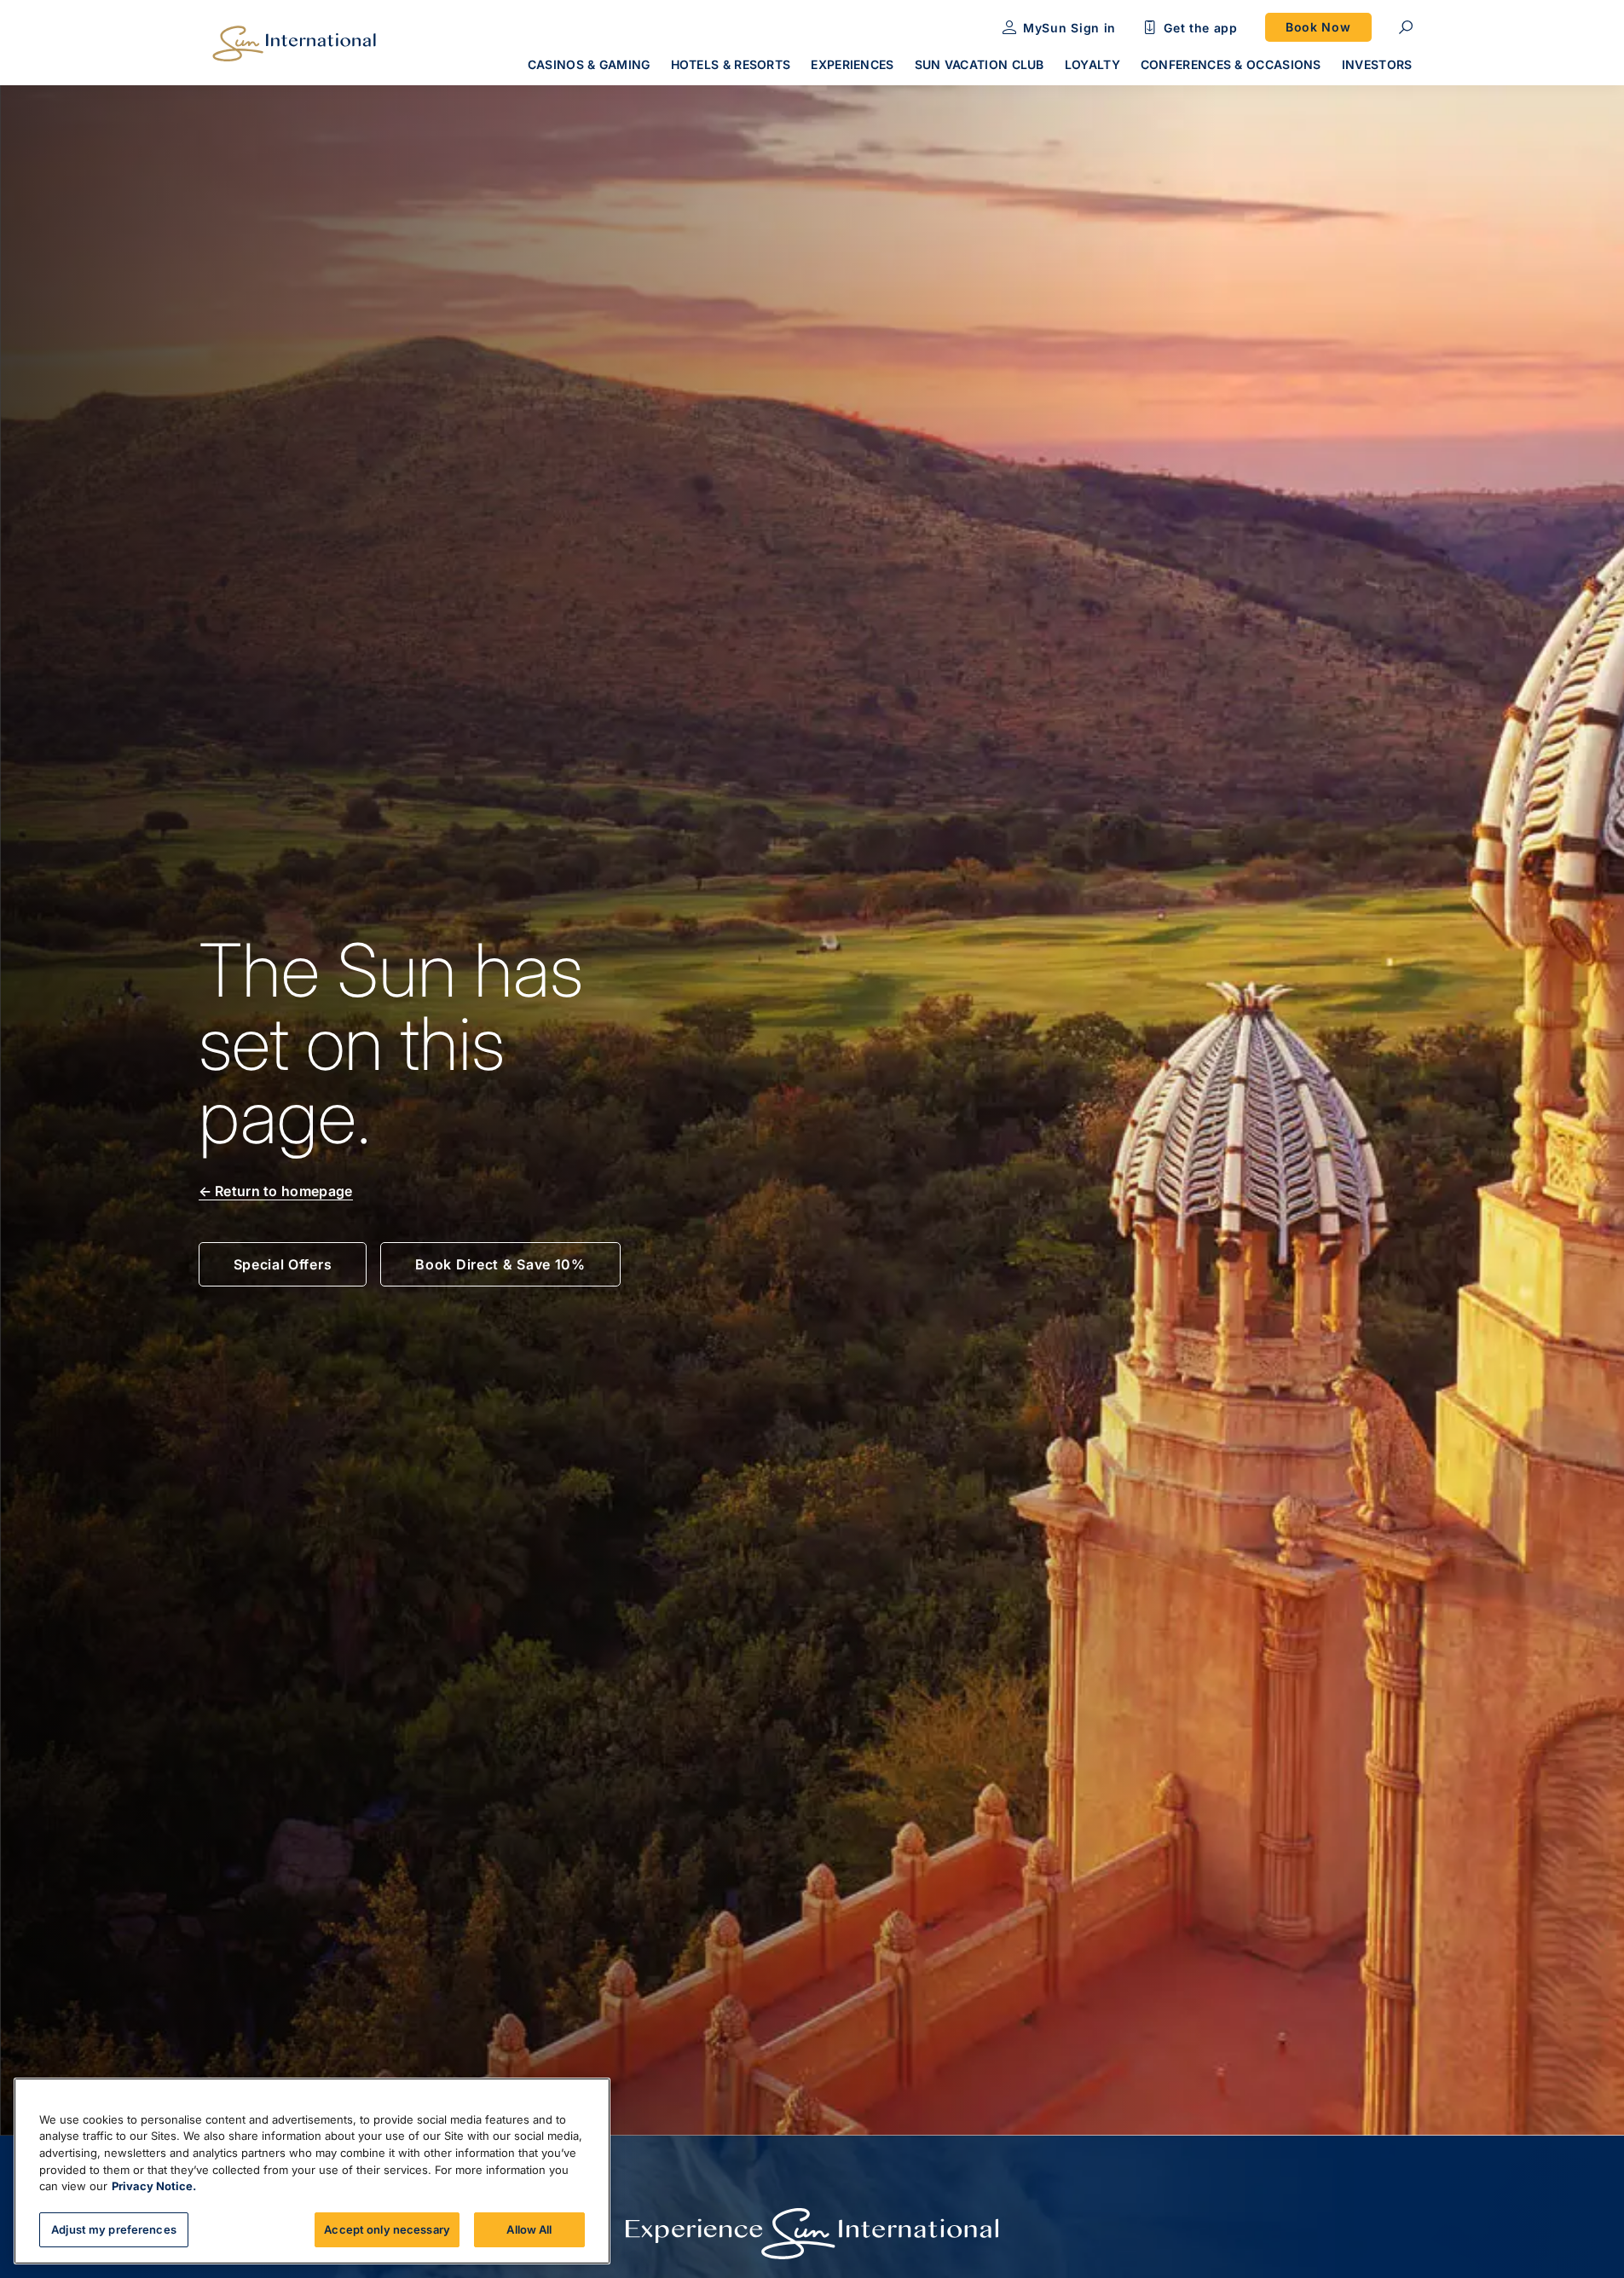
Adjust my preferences (114, 2229)
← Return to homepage (276, 1191)
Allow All (529, 2229)
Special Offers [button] (283, 1264)
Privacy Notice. (154, 2186)
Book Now (1318, 27)
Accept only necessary (387, 2229)
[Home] (294, 43)
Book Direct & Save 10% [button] (500, 1264)
